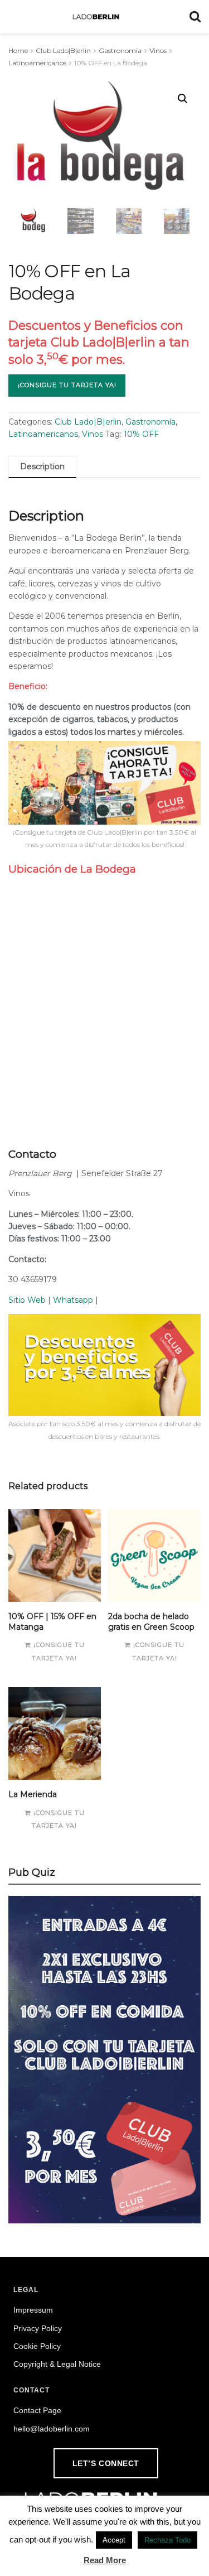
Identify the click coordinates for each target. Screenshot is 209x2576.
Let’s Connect (106, 2463)
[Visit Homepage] (96, 17)
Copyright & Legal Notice (57, 2364)
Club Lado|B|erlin (63, 50)
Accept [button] (114, 2540)
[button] (183, 99)
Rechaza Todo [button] (167, 2540)
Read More (105, 2560)
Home (18, 50)
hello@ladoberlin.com (52, 2429)
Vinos (158, 50)
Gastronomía (120, 50)
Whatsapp (73, 1300)
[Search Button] (195, 17)
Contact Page (37, 2410)
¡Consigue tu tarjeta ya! (67, 385)
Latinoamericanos (37, 63)
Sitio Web (27, 1300)
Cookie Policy (37, 2346)
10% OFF (141, 434)
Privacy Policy (38, 2328)
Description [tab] (42, 466)
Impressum (33, 2310)
